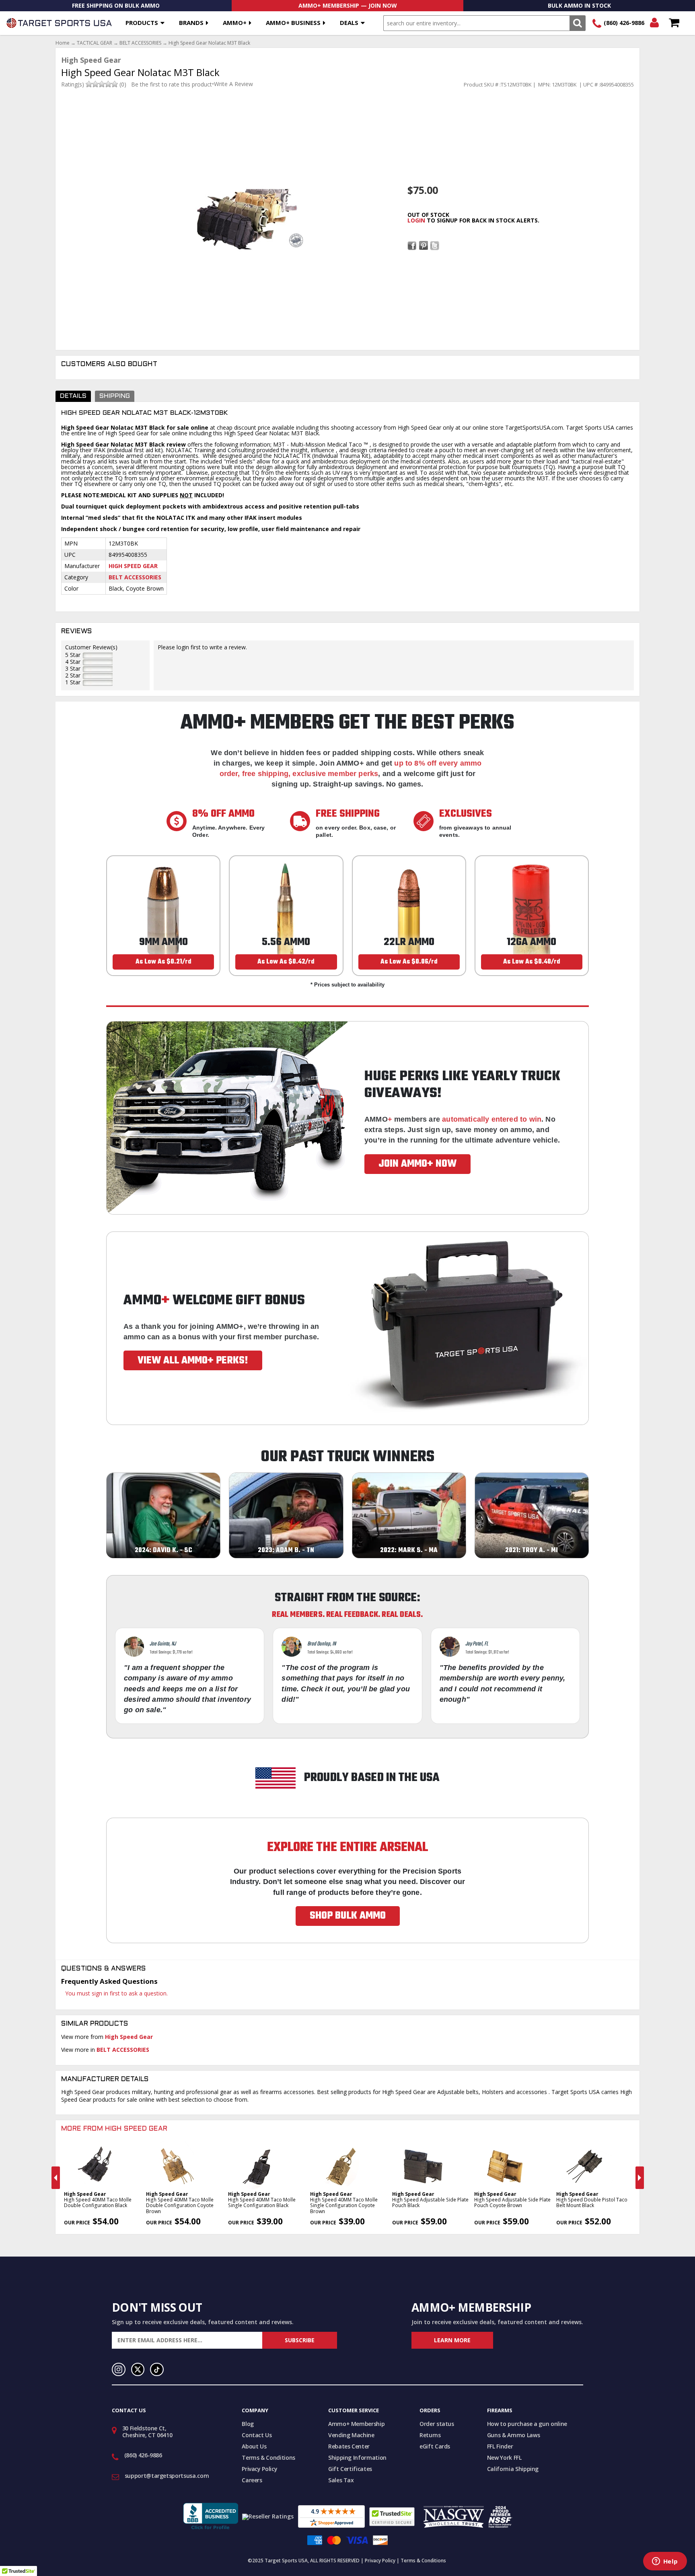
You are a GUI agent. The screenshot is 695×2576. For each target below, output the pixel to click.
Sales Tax (341, 2480)
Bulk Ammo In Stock (579, 5)
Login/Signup (654, 23)
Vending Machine (351, 2435)
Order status (437, 2424)
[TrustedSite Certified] (392, 2517)
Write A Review (233, 84)
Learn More (452, 2340)
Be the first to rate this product (172, 84)
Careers (252, 2480)
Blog (248, 2424)
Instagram (119, 2370)
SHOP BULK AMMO (348, 1916)
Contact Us (257, 2435)
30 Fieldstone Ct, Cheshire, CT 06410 (147, 2432)
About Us (254, 2446)
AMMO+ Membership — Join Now (348, 5)
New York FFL (504, 2458)
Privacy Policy (259, 2469)
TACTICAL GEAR (95, 43)
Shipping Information (357, 2458)
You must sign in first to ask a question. (116, 1993)
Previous (56, 2178)
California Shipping (513, 2469)
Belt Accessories (135, 577)
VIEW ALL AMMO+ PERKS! (193, 1361)
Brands (191, 23)
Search (577, 23)
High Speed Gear (133, 566)
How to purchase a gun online (527, 2424)
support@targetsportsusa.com (167, 2476)
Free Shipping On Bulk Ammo (116, 5)
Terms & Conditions (268, 2458)
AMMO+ (235, 23)
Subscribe (300, 2340)
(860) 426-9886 (624, 23)
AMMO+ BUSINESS (293, 23)
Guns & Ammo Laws (513, 2435)
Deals (349, 23)
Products (142, 23)
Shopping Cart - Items (674, 23)
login (416, 220)
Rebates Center (349, 2446)
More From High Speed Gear (114, 2129)
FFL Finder (500, 2446)
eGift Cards (435, 2446)
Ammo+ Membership (356, 2424)
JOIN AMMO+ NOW (417, 1164)
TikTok (157, 2370)
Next (640, 2178)
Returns (430, 2435)
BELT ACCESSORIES (140, 43)
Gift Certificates (350, 2469)
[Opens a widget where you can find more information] (665, 2562)
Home (63, 43)
